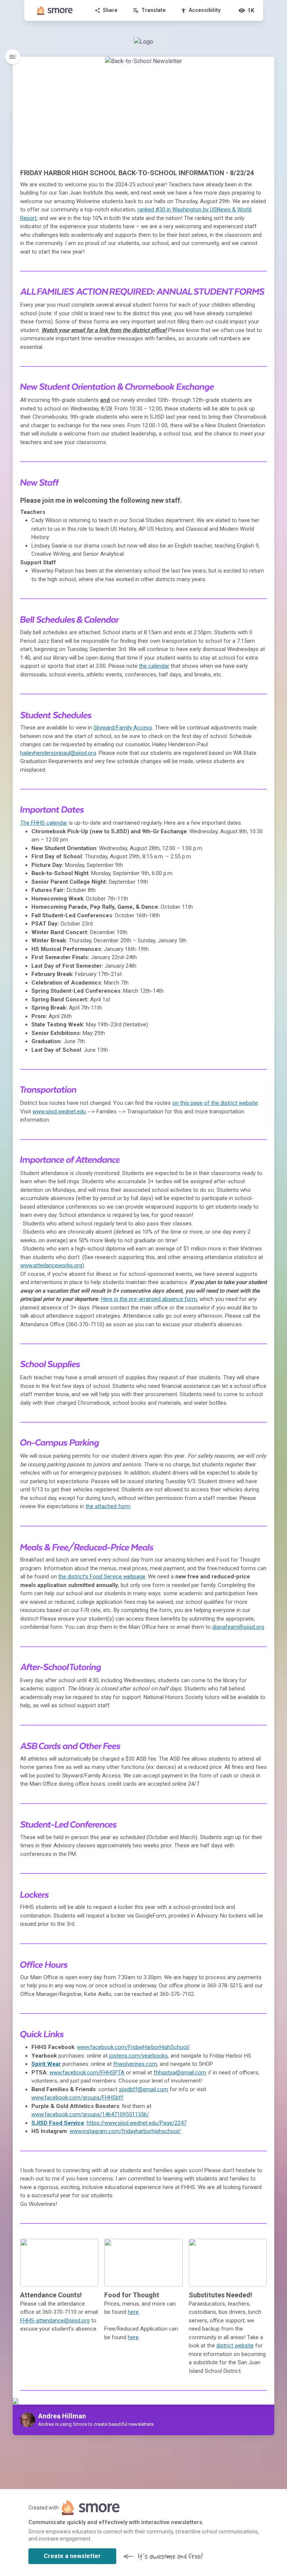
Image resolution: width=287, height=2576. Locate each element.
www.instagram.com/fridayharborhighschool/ (125, 2131)
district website (235, 2346)
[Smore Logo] (55, 10)
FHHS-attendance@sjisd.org (55, 2321)
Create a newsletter (72, 2556)
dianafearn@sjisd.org (238, 1627)
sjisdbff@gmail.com (143, 2089)
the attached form (108, 1506)
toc (13, 57)
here (133, 2312)
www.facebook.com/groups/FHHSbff (77, 2098)
